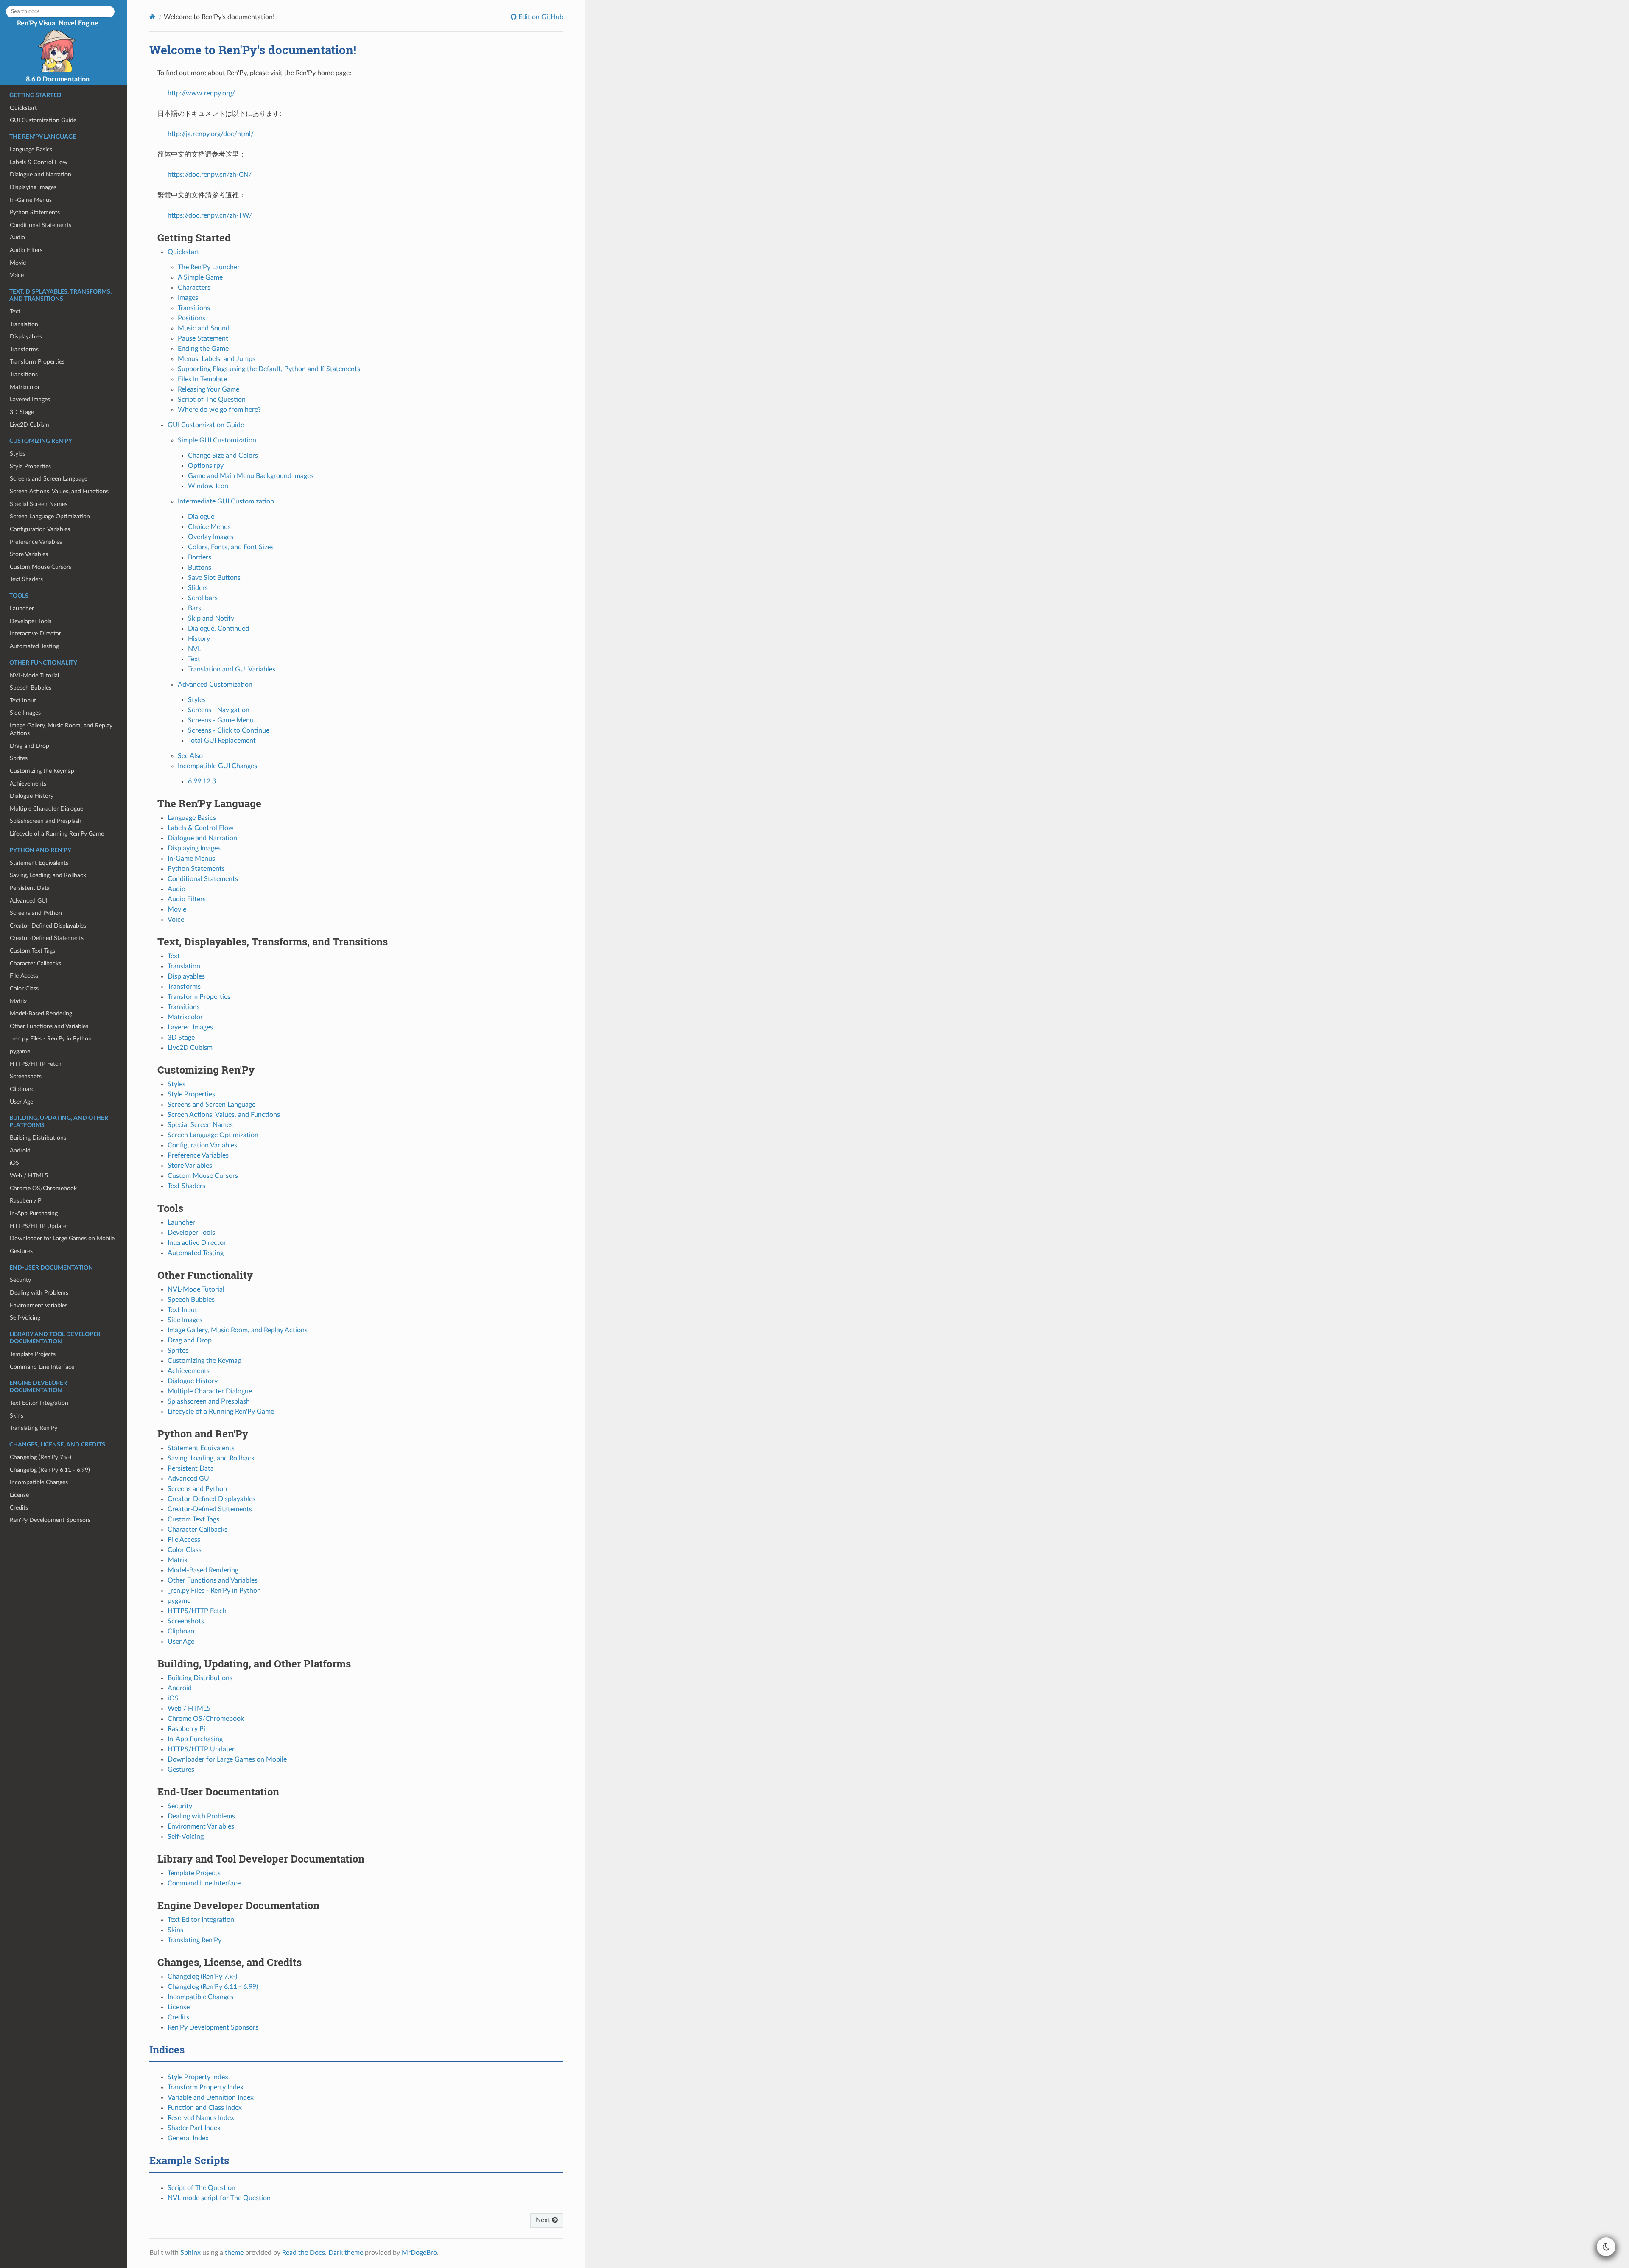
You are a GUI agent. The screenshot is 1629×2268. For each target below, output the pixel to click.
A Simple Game (200, 277)
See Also (190, 756)
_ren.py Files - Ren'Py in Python (51, 1039)
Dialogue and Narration (41, 175)
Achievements (28, 784)
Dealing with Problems (39, 1293)
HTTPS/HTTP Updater (39, 1226)
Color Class (24, 989)
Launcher (22, 608)
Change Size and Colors (223, 456)
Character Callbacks (35, 963)
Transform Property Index (206, 2087)
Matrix (18, 1001)
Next (544, 2220)
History (199, 639)
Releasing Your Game (209, 389)
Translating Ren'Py (34, 1428)
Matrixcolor (25, 387)
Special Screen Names (39, 504)
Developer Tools (31, 621)
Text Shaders (26, 579)
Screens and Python (36, 913)
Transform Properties (37, 362)
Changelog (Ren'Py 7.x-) (41, 1457)
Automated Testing (34, 646)
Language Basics (31, 150)
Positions (192, 318)
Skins (17, 1416)
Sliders (198, 588)
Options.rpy (206, 466)
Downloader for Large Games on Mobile (62, 1238)
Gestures (21, 1251)
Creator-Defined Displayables (48, 926)
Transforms (24, 349)
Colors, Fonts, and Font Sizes (231, 547)
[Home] (153, 17)
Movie (18, 263)
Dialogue (201, 517)
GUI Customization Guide (43, 120)
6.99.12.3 (202, 781)
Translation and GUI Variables (232, 669)
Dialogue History (32, 796)
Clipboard (22, 1089)
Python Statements (35, 212)
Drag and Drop (29, 746)
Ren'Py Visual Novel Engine (58, 23)
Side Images (25, 713)
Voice (17, 275)
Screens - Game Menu (221, 720)
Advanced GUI (29, 901)
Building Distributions (38, 1138)
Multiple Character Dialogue (46, 809)
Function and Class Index (205, 2108)
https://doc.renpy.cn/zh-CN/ (210, 175)
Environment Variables (39, 1305)
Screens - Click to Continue (229, 730)
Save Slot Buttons (214, 578)
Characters (194, 288)
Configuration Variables (40, 529)
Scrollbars (203, 598)
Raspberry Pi (26, 1201)
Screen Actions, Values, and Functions (59, 491)
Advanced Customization (215, 685)
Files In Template (202, 379)
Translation (24, 324)
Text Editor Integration (39, 1403)
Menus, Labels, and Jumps (217, 359)
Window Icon (208, 486)
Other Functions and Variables (49, 1026)
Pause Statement (203, 338)
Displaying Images (33, 187)
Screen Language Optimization (50, 516)
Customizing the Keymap (42, 771)
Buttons (200, 568)
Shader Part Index (194, 2128)
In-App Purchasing (34, 1213)
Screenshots (26, 1076)
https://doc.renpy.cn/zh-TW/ (210, 215)
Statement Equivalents (39, 863)
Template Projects (33, 1354)
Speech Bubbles (31, 688)
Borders (200, 557)
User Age (21, 1102)
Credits (19, 1508)
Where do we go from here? (219, 410)
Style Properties (30, 466)
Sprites (19, 758)
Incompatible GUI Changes (217, 766)
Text (15, 312)
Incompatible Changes (39, 1482)
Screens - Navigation (219, 710)
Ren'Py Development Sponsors (50, 1520)
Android (20, 1151)
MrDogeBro (419, 2253)
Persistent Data (30, 888)
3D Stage (22, 412)
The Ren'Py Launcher (209, 267)
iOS (14, 1163)
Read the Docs (304, 2253)
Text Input (23, 701)
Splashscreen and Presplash (46, 821)
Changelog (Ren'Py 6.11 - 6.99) (50, 1470)
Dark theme (346, 2253)
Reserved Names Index (201, 2118)
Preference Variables (36, 542)
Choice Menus (209, 527)
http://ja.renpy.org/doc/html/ (211, 134)
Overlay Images (211, 537)
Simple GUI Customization (217, 440)
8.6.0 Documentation (58, 79)
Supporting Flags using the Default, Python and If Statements (269, 369)
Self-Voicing (25, 1318)
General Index (188, 2138)
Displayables (26, 337)
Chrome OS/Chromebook (43, 1188)
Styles (17, 454)
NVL (195, 649)
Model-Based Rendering (41, 1014)
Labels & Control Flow (39, 162)
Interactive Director (35, 633)
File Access (24, 976)
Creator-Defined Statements (47, 938)
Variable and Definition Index (211, 2097)
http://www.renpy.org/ (201, 93)
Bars (195, 608)
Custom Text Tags (32, 951)
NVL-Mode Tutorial (34, 675)
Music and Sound (204, 328)
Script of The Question (212, 400)
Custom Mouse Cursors (41, 567)
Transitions (24, 374)
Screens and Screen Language (49, 479)
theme (234, 2253)
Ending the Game (203, 349)
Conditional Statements (41, 225)
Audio (17, 237)
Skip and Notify (211, 618)
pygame (20, 1051)
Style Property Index (198, 2077)
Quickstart (23, 108)
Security (20, 1280)
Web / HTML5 (29, 1176)
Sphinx (190, 2253)
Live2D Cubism (29, 425)
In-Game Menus (31, 200)
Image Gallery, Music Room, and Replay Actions (61, 729)
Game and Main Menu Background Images (251, 476)
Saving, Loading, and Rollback (48, 875)
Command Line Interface (42, 1367)
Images (188, 298)
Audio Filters (26, 250)
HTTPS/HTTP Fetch (36, 1064)
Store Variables (29, 554)
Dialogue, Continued (218, 629)
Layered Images (30, 399)
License (19, 1495)
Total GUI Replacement (222, 741)
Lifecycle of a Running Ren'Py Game (57, 834)
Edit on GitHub (540, 17)
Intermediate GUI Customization (226, 501)
